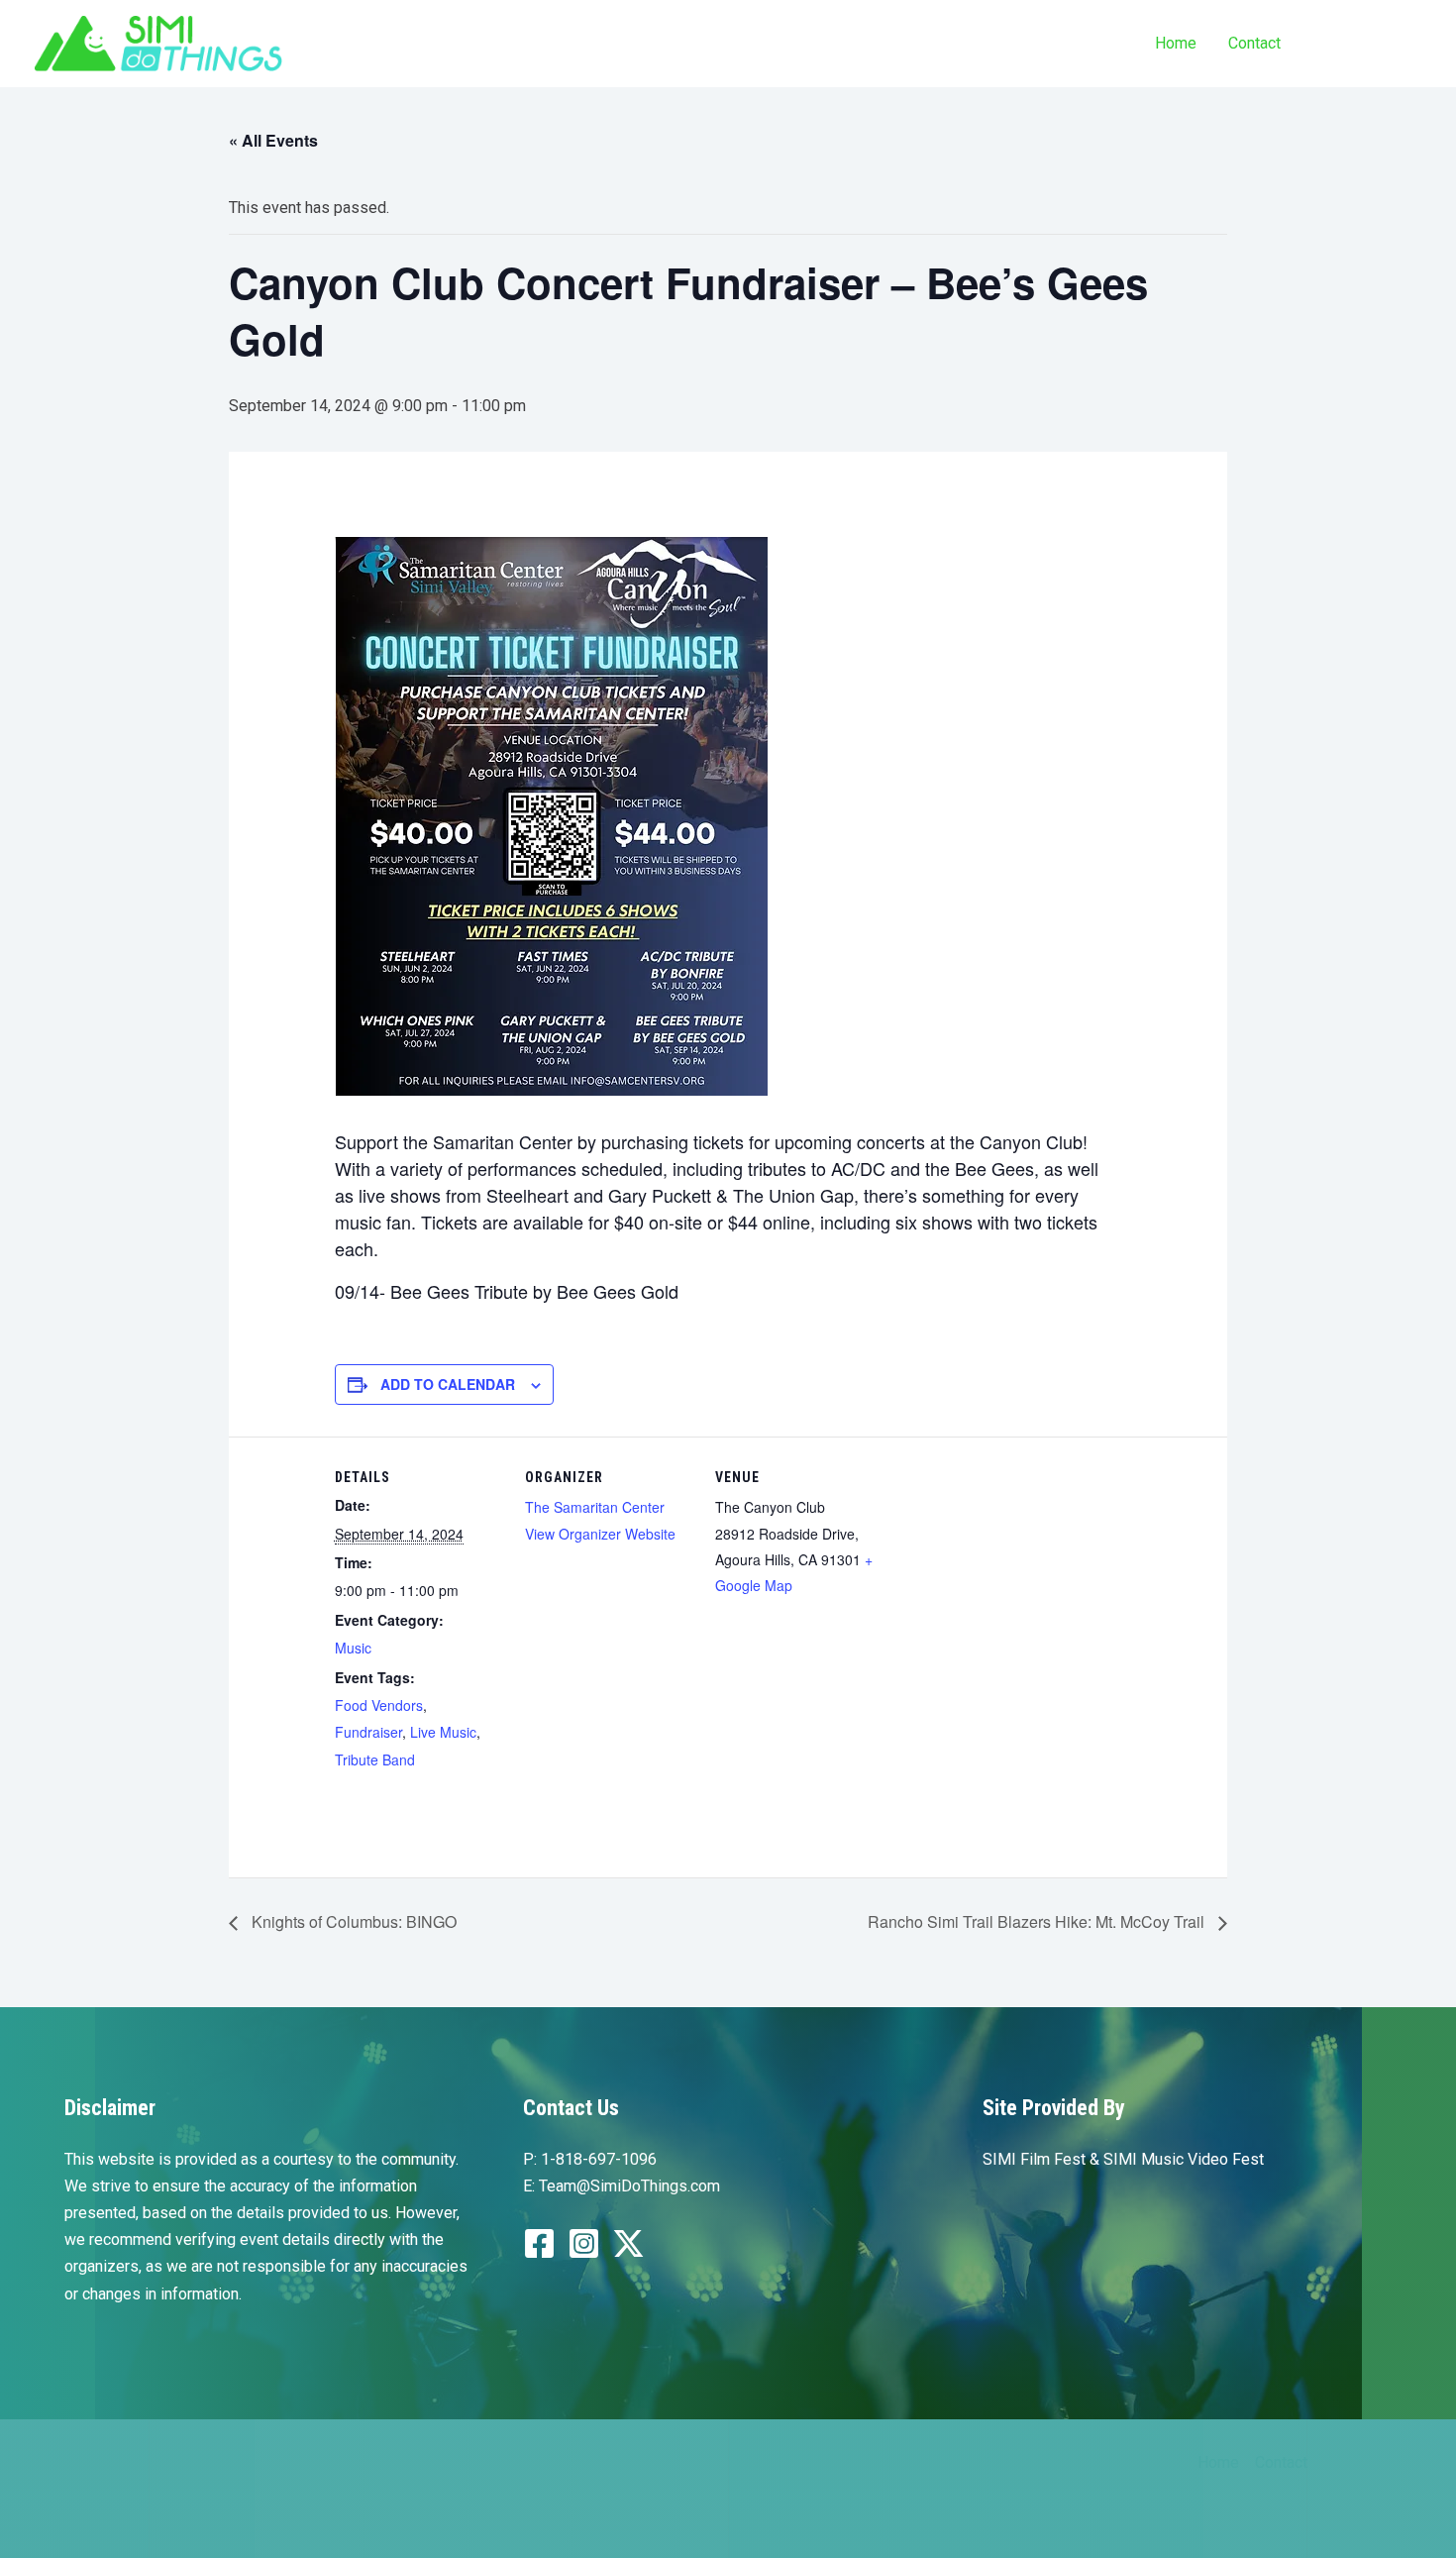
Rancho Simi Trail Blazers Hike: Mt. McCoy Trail (1038, 1921)
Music (353, 1648)
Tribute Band (375, 1759)
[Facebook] (539, 2243)
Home (1176, 43)
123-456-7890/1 (1369, 43)
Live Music (443, 1732)
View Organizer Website (600, 1534)
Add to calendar (448, 1384)
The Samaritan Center (595, 1507)
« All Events (273, 140)
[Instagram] (584, 2243)
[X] (628, 2243)
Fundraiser (368, 1732)
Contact (1254, 43)
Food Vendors (379, 1705)
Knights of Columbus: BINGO (352, 1921)
